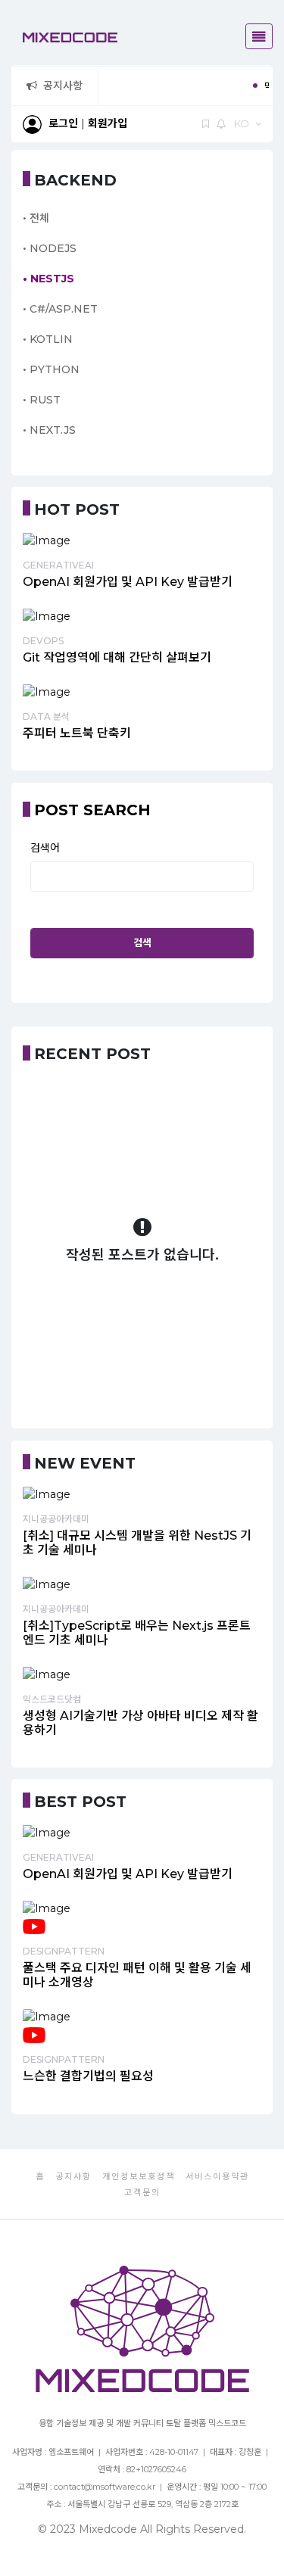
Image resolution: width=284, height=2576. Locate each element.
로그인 (63, 123)
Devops (43, 641)
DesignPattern (64, 1951)
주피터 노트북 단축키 (77, 733)
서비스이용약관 (217, 2176)
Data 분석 (46, 716)
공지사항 (63, 86)
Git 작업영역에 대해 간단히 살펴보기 (117, 657)
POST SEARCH (92, 810)
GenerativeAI (58, 565)
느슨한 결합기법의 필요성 (88, 2076)
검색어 (45, 848)
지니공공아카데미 (56, 1519)
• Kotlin (48, 339)
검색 (142, 942)
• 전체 (36, 218)
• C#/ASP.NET (60, 309)
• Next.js (49, 430)
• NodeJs (50, 248)
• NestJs (48, 279)
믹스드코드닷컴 (52, 1699)
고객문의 (142, 2192)
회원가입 (108, 123)
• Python (51, 369)
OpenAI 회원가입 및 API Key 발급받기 (128, 582)
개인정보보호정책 (139, 2176)
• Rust (42, 400)
